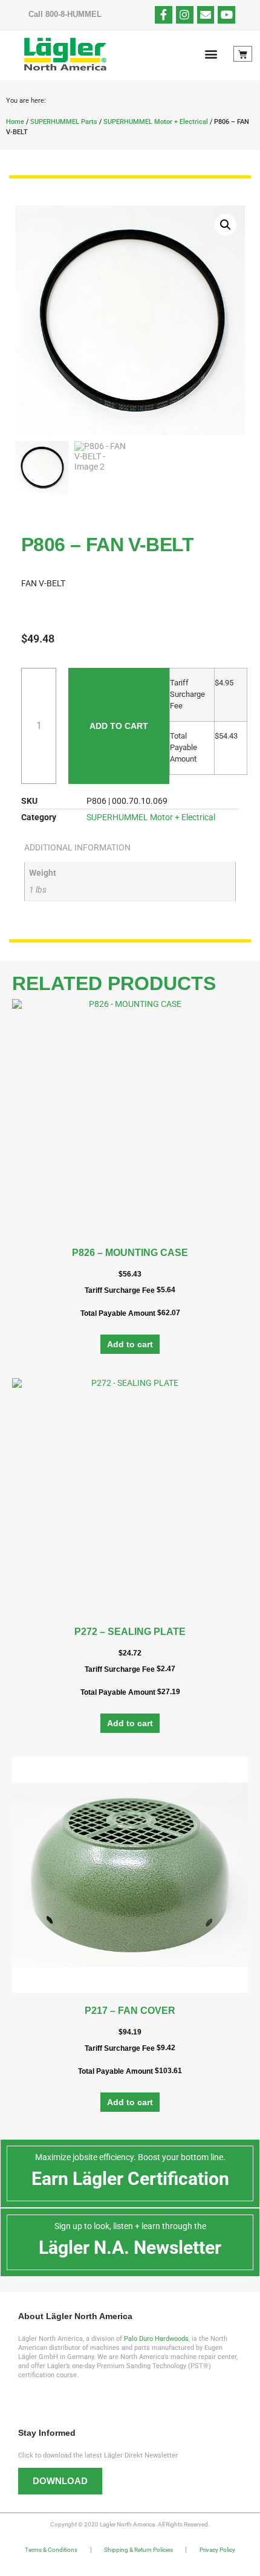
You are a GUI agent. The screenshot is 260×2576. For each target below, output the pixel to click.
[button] (211, 54)
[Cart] (243, 54)
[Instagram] (185, 15)
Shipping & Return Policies (138, 2550)
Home (15, 122)
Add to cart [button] (130, 1344)
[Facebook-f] (164, 15)
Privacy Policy (217, 2550)
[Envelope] (206, 15)
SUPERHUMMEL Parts (64, 122)
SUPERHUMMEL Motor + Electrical (156, 122)
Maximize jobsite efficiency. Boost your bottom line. (130, 2157)
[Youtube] (226, 15)
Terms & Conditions (51, 2550)
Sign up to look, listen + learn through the (130, 2226)
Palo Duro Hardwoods (156, 2339)
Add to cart (119, 726)
